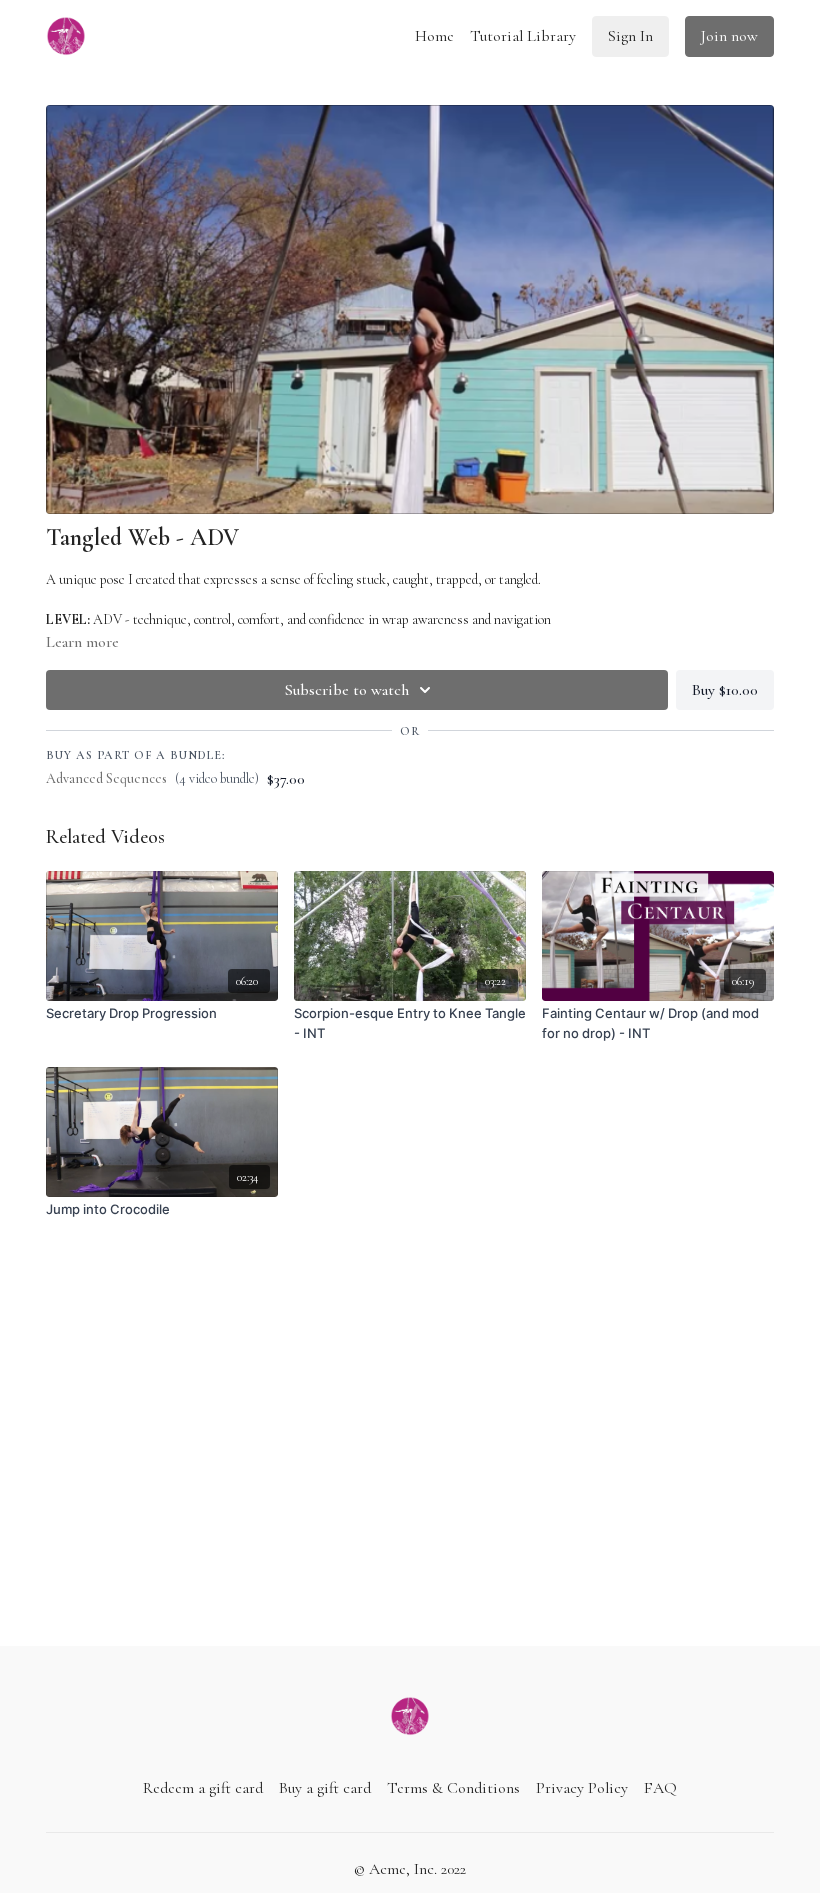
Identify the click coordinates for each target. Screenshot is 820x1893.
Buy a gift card (325, 1788)
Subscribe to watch (347, 690)
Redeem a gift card (203, 1788)
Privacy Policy (582, 1788)
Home (434, 36)
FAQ (660, 1788)
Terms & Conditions (453, 1788)
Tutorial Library (523, 36)
